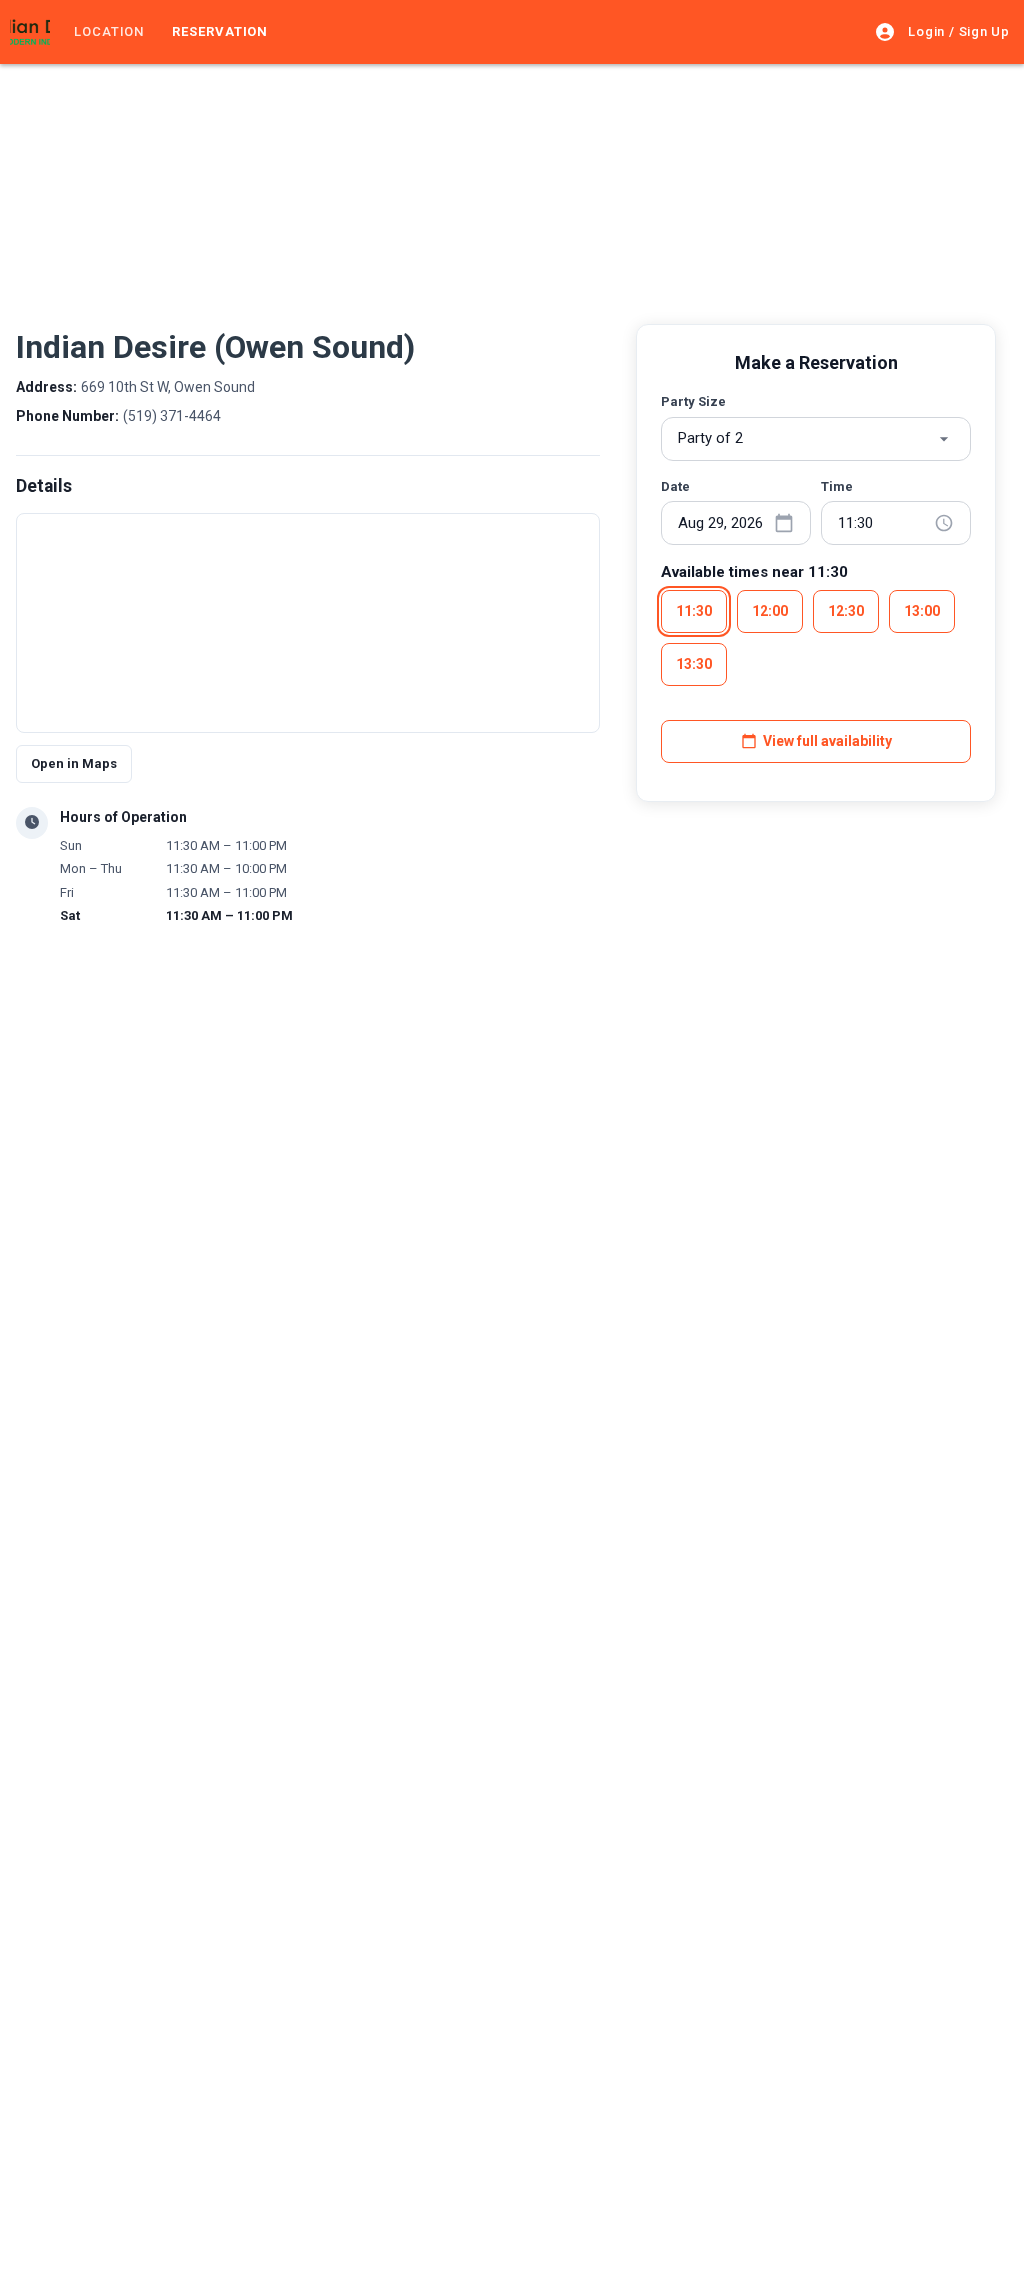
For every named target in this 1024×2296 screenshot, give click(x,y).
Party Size (693, 401)
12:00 (770, 611)
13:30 (694, 664)
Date (675, 486)
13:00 (922, 611)
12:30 (846, 611)
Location (109, 31)
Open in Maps (74, 763)
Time (837, 486)
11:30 (694, 611)
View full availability (827, 741)
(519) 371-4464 (172, 416)
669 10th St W (168, 387)
